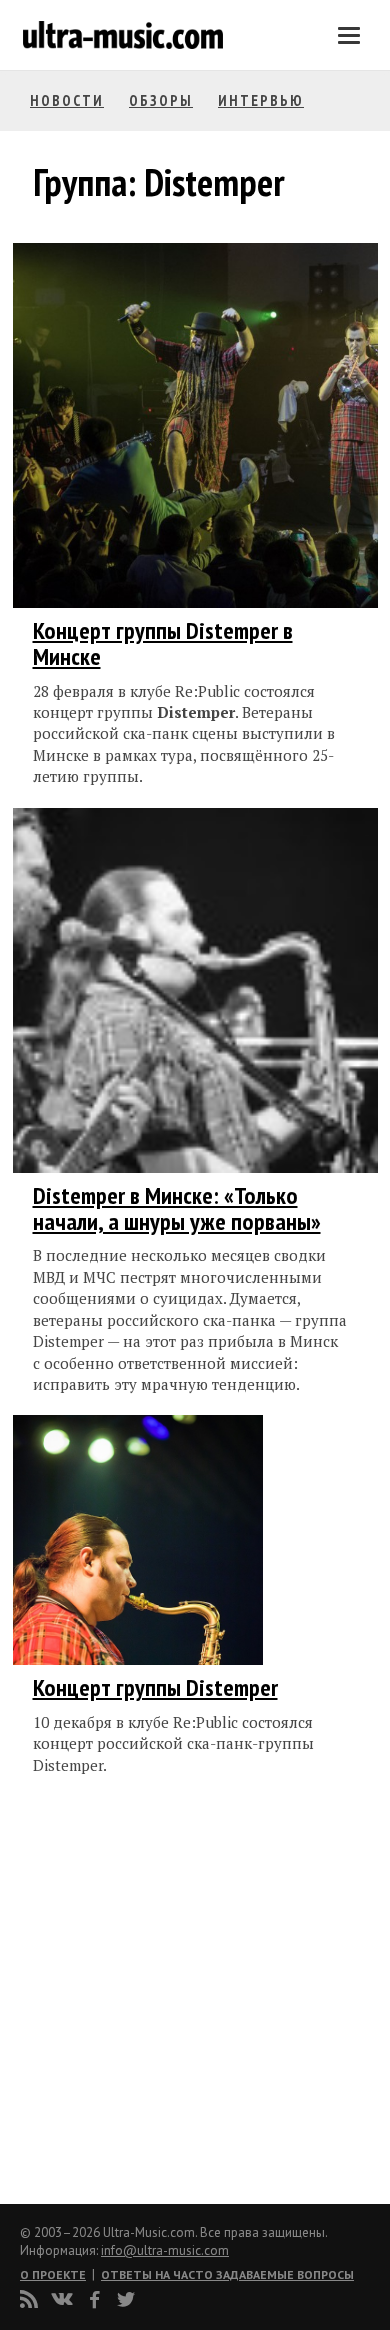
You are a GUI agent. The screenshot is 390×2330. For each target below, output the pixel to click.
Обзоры (161, 100)
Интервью (261, 100)
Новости (67, 100)
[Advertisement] (153, 1996)
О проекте (53, 2274)
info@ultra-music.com (165, 2250)
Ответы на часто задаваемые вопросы (227, 2274)
